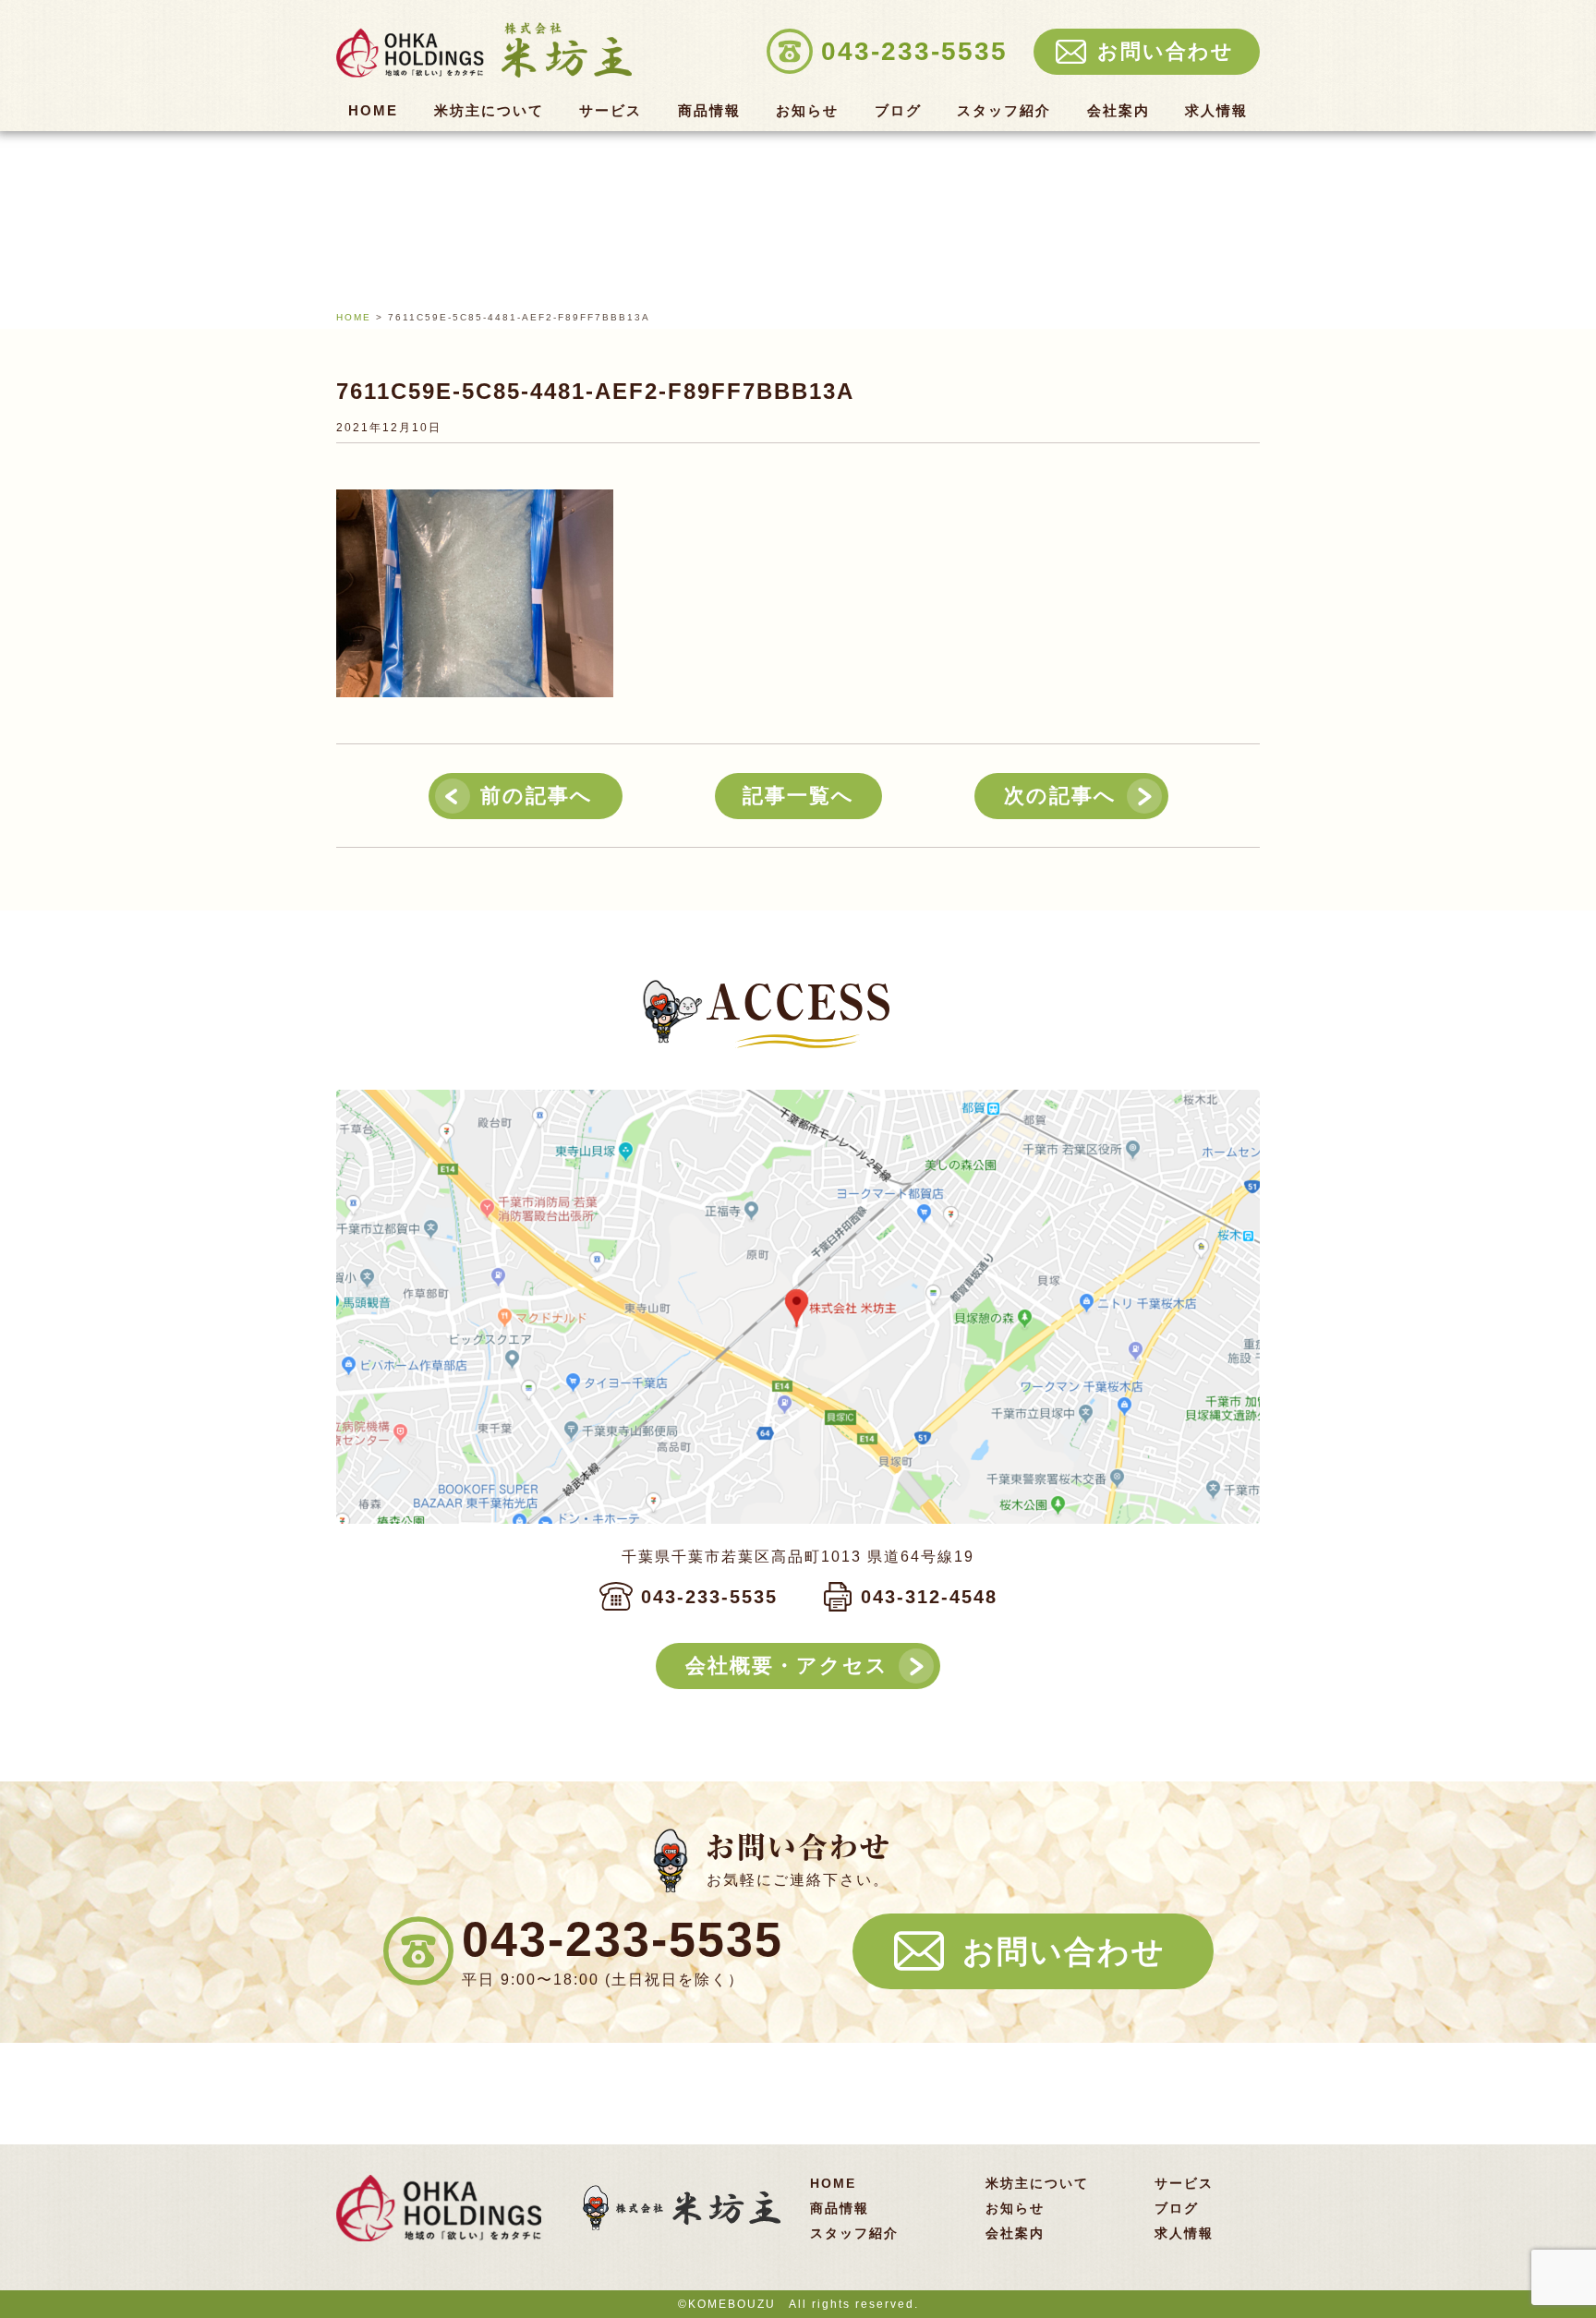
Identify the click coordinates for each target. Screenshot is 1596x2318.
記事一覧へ (798, 796)
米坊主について (489, 111)
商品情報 (709, 111)
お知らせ (807, 111)
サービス (611, 111)
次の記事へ (1060, 796)
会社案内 (1118, 111)
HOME (373, 111)
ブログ (898, 111)
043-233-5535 (709, 1597)
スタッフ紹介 (1004, 111)
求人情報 (1216, 111)
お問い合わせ (1064, 1951)
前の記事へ (537, 796)
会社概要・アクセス (787, 1666)
